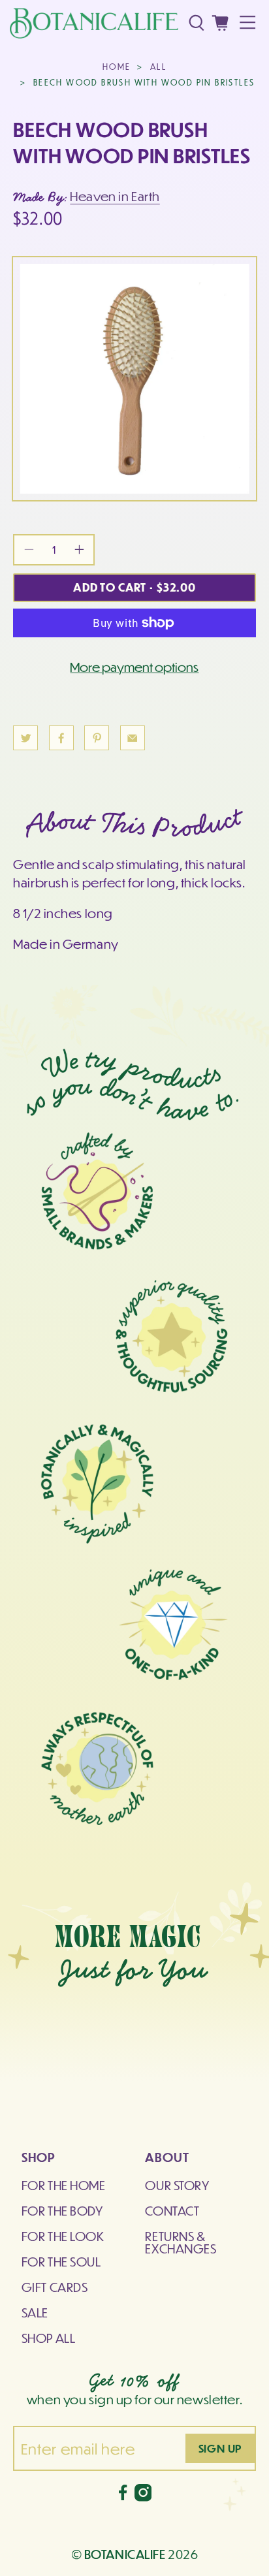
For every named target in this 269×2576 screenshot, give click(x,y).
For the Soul (61, 2261)
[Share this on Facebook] (61, 738)
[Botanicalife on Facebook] (123, 2496)
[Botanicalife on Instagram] (143, 2496)
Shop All (49, 2338)
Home (117, 67)
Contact (172, 2210)
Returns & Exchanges (181, 2242)
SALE (35, 2312)
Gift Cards (55, 2287)
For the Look (63, 2236)
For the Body (62, 2210)
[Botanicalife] (94, 23)
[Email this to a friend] (133, 738)
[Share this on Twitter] (25, 738)
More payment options (134, 667)
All (158, 67)
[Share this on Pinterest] (97, 738)
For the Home (64, 2185)
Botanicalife (125, 2554)
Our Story (177, 2185)
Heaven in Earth (115, 196)
